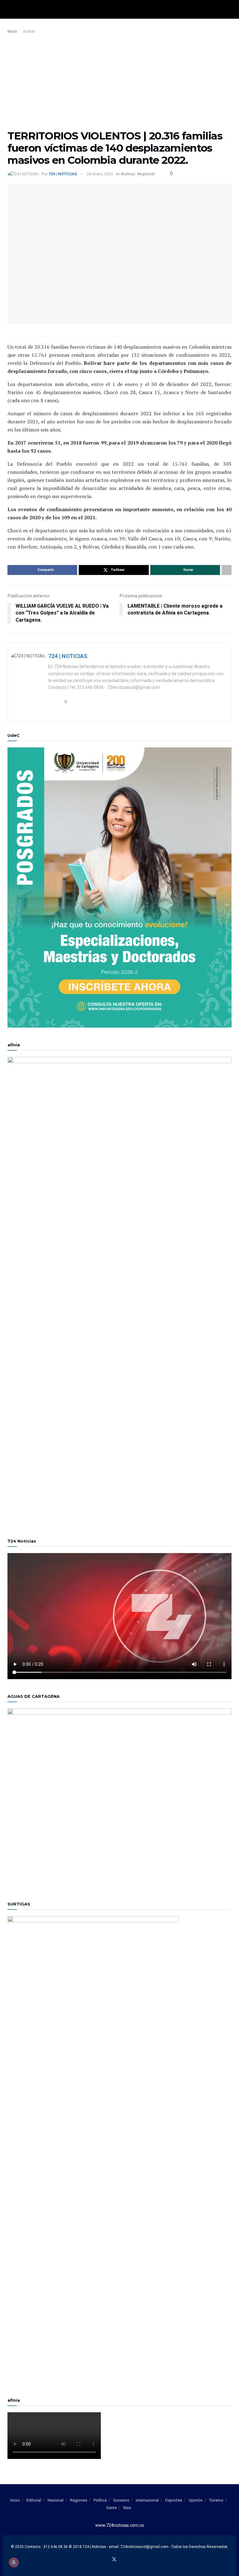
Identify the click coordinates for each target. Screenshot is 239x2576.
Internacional (147, 2500)
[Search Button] (229, 9)
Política (100, 2500)
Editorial (34, 2500)
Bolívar (29, 31)
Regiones (79, 2500)
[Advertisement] (119, 82)
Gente (111, 2508)
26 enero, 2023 (100, 174)
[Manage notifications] (14, 2562)
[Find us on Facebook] (106, 2560)
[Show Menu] (10, 9)
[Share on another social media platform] (227, 570)
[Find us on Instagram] (129, 2560)
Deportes (174, 2500)
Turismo (216, 2500)
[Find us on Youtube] (122, 2560)
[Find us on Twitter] (114, 2560)
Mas (127, 2508)
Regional (146, 174)
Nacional (56, 2500)
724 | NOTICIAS (63, 174)
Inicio (12, 31)
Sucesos (121, 2500)
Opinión (196, 2500)
